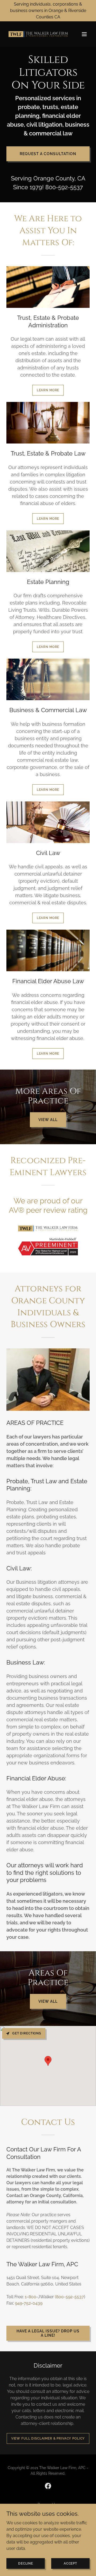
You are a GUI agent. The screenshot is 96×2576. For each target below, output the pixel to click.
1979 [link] (36, 187)
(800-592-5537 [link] (69, 2297)
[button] (84, 34)
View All (48, 1120)
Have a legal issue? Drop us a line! (48, 2333)
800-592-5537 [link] (64, 187)
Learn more (48, 390)
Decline (26, 2563)
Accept (70, 2563)
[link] (35, 34)
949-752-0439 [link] (29, 2303)
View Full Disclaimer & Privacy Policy (48, 2438)
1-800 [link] (31, 2297)
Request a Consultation (48, 154)
